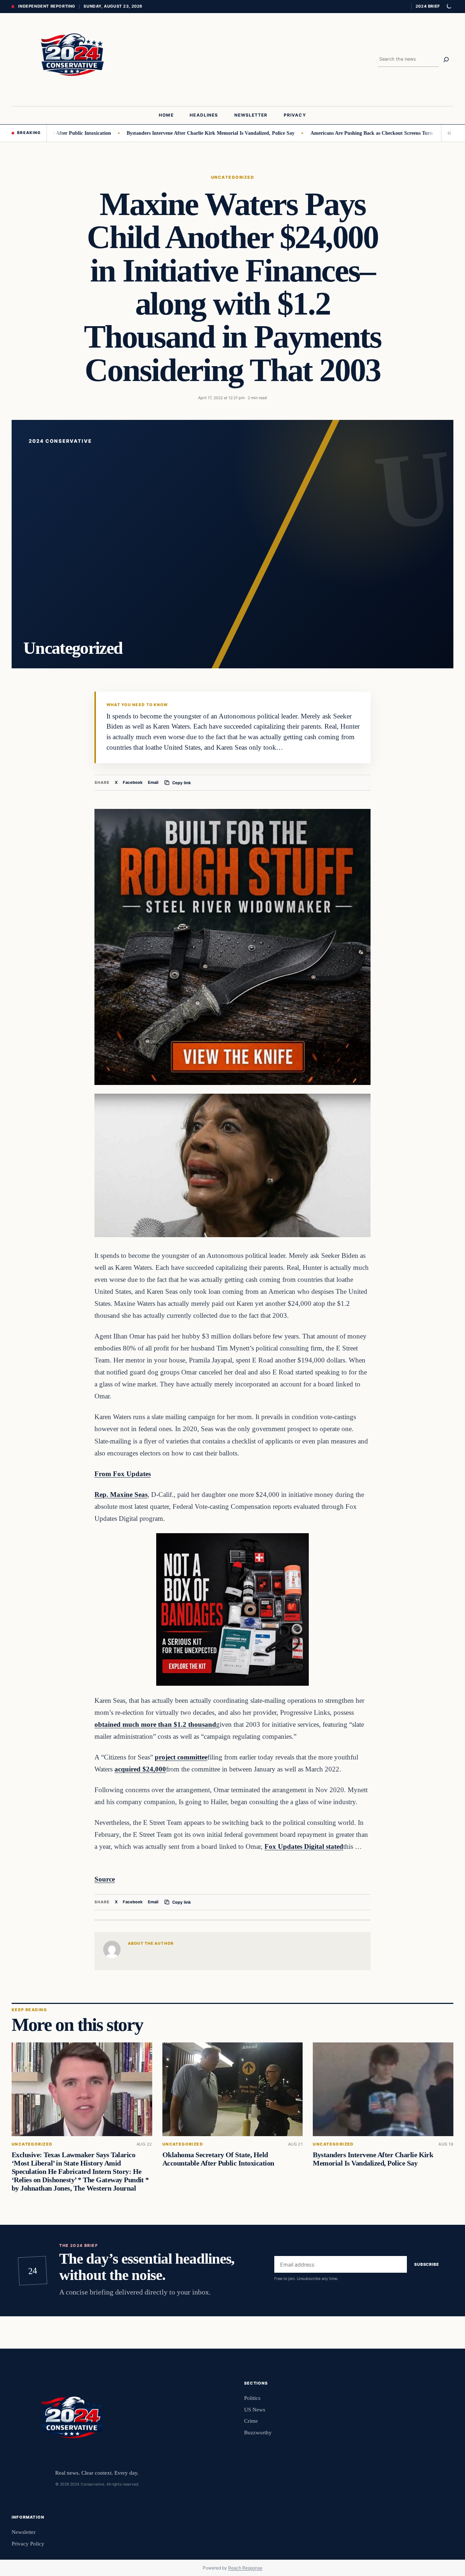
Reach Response (245, 2568)
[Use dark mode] (449, 7)
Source (105, 1879)
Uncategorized (232, 177)
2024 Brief (428, 6)
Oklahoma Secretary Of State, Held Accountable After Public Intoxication (218, 2159)
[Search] (446, 60)
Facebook (133, 783)
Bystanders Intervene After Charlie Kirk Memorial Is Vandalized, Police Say (151, 133)
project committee (181, 1757)
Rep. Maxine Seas (121, 1494)
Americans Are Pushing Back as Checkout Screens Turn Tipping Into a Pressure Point (345, 133)
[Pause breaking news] (447, 133)
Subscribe (427, 2264)
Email (153, 783)
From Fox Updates (123, 1474)
